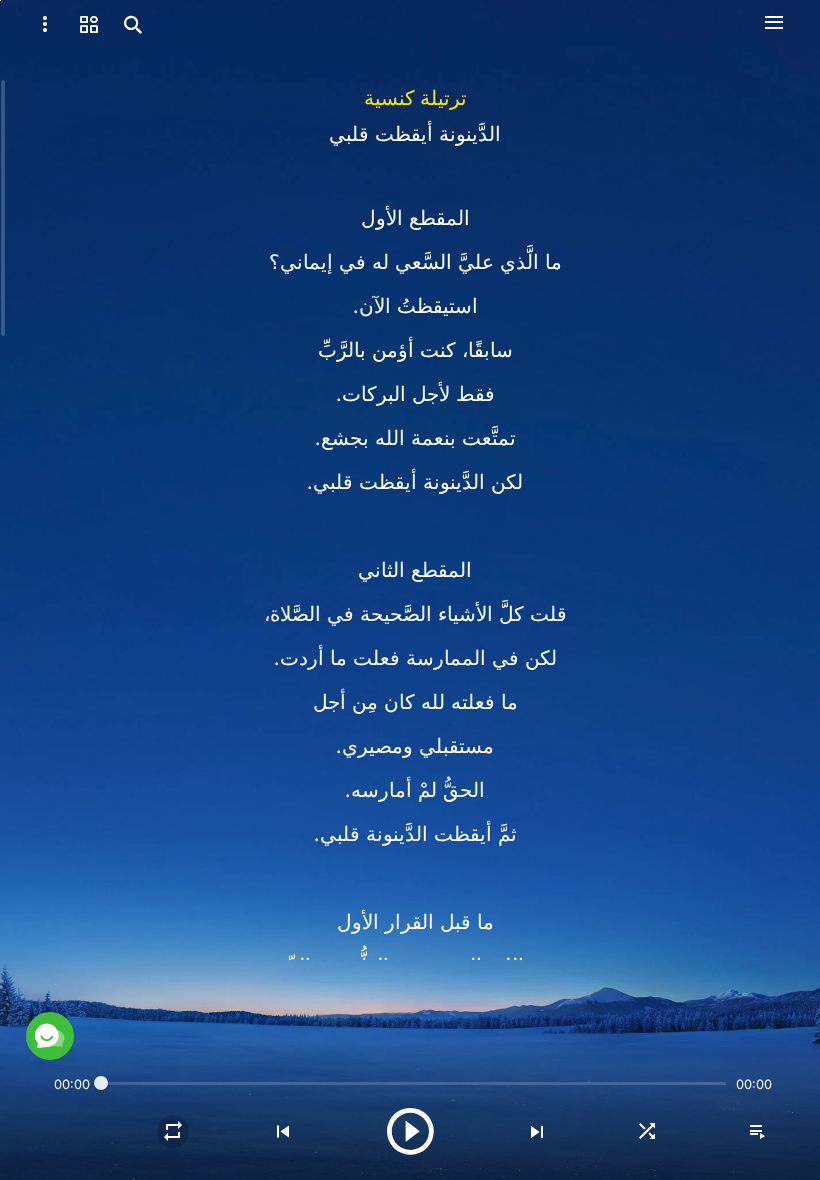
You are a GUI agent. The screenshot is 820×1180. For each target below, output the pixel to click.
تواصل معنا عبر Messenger (216, 991)
